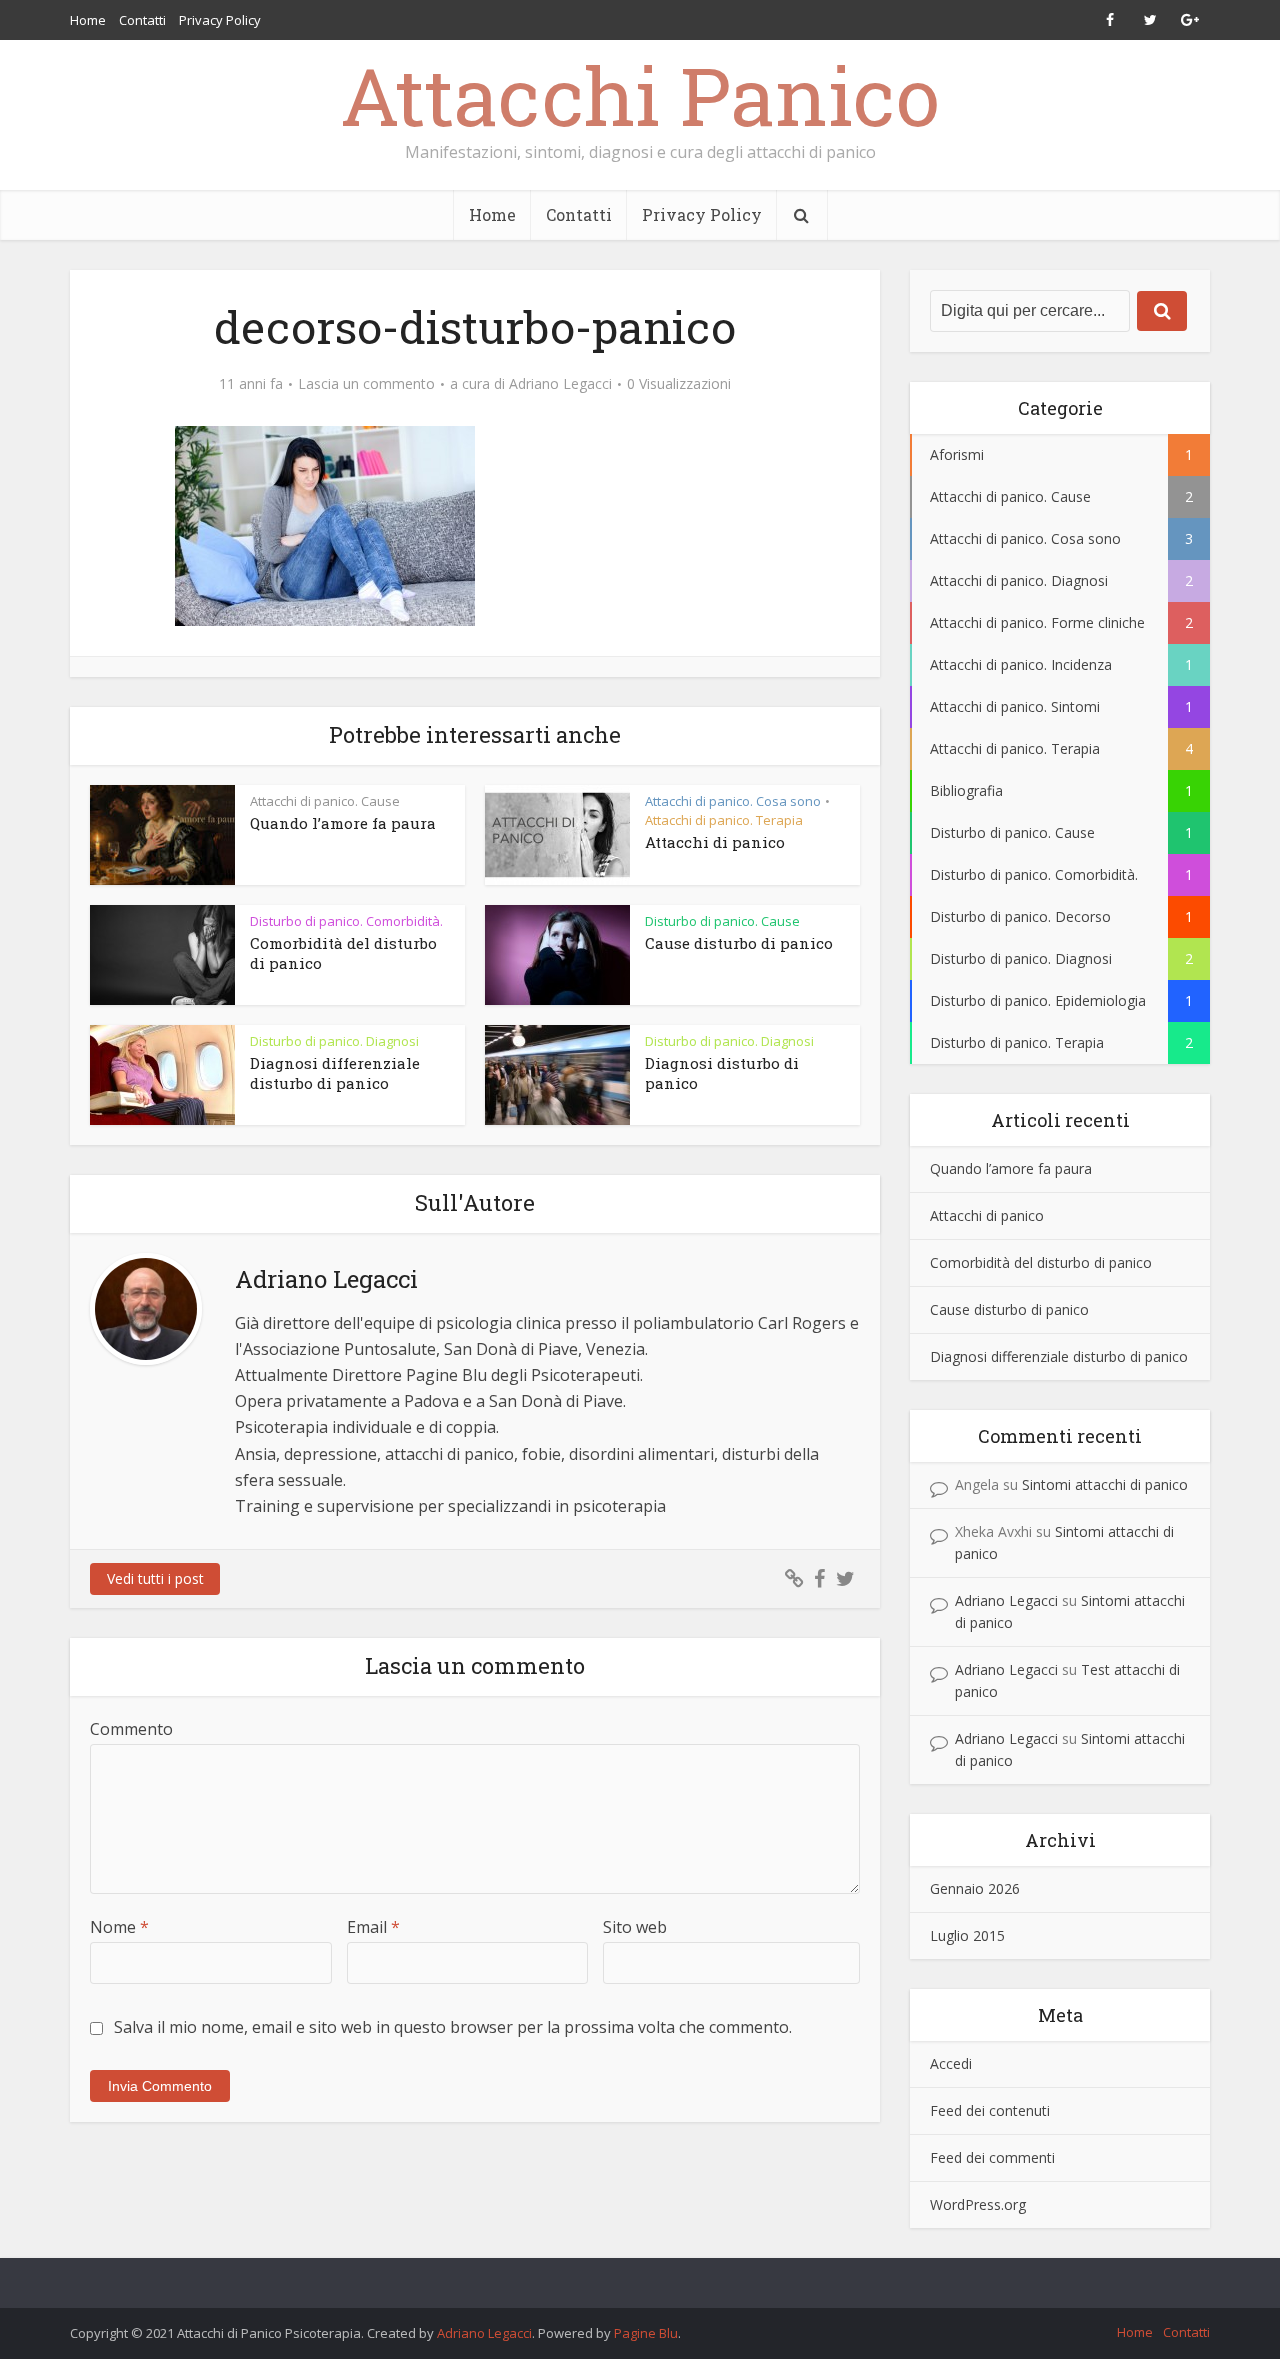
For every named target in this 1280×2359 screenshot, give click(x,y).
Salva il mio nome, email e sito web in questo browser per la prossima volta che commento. (453, 2027)
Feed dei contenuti (990, 2110)
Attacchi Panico (640, 95)
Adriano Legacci (560, 384)
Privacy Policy (220, 20)
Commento (131, 1729)
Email (373, 1927)
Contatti (142, 20)
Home (88, 20)
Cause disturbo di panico (739, 943)
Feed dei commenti (992, 2157)
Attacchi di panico (715, 842)
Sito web (635, 1927)
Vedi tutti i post (155, 1578)
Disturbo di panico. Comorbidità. (346, 921)
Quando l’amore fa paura (343, 823)
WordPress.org (978, 2204)
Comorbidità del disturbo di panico (1041, 1262)
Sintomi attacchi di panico (1105, 1484)
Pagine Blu (646, 2333)
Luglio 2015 (967, 1935)
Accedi (951, 2063)
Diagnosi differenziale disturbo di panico (335, 1073)
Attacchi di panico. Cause (325, 801)
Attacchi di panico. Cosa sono (733, 801)
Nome (119, 1927)
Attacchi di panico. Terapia (724, 820)
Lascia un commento (366, 384)
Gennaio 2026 (975, 1888)
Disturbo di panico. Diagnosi (334, 1041)
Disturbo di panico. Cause (722, 921)
